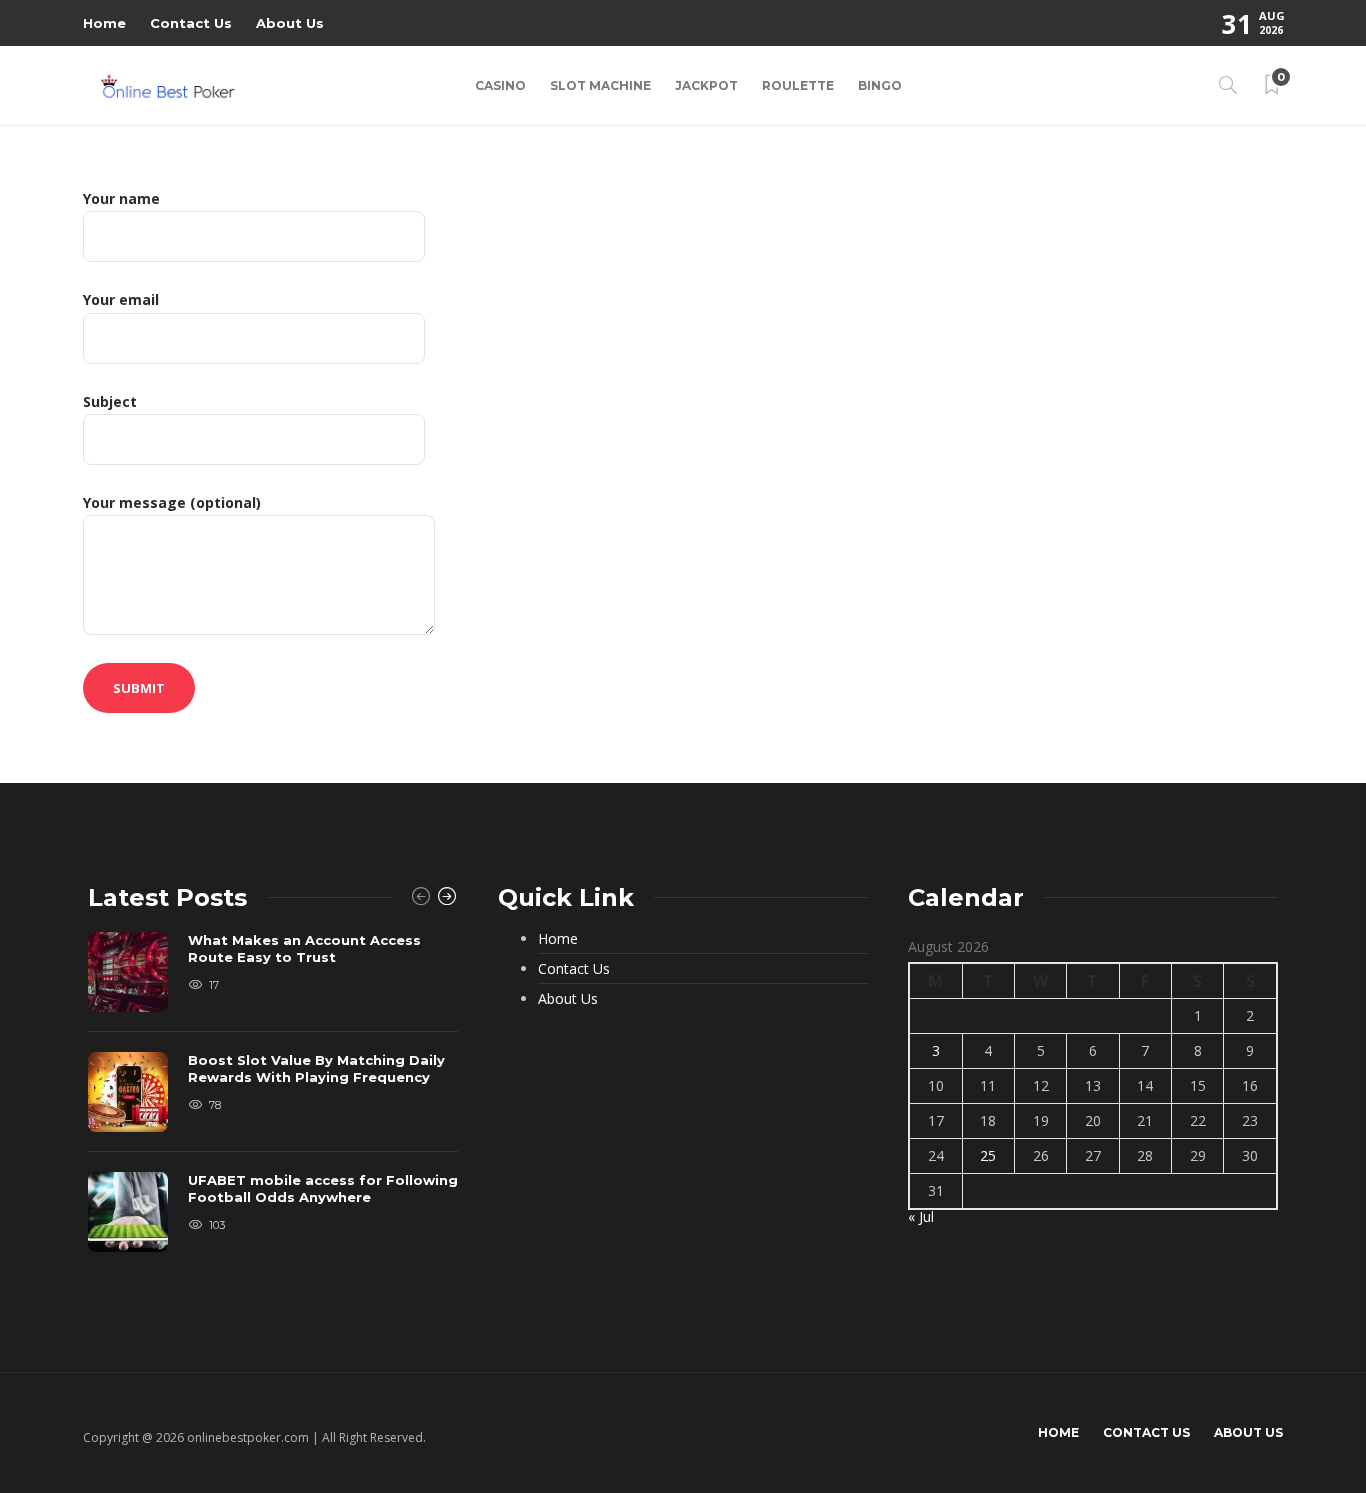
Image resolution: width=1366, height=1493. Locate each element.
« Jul (921, 1216)
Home (104, 23)
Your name (121, 198)
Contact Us (191, 23)
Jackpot (706, 85)
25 (988, 1155)
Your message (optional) (172, 502)
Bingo (880, 85)
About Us (290, 23)
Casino (500, 85)
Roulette (798, 85)
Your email (121, 299)
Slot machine (600, 85)
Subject (110, 401)
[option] (273, 1102)
